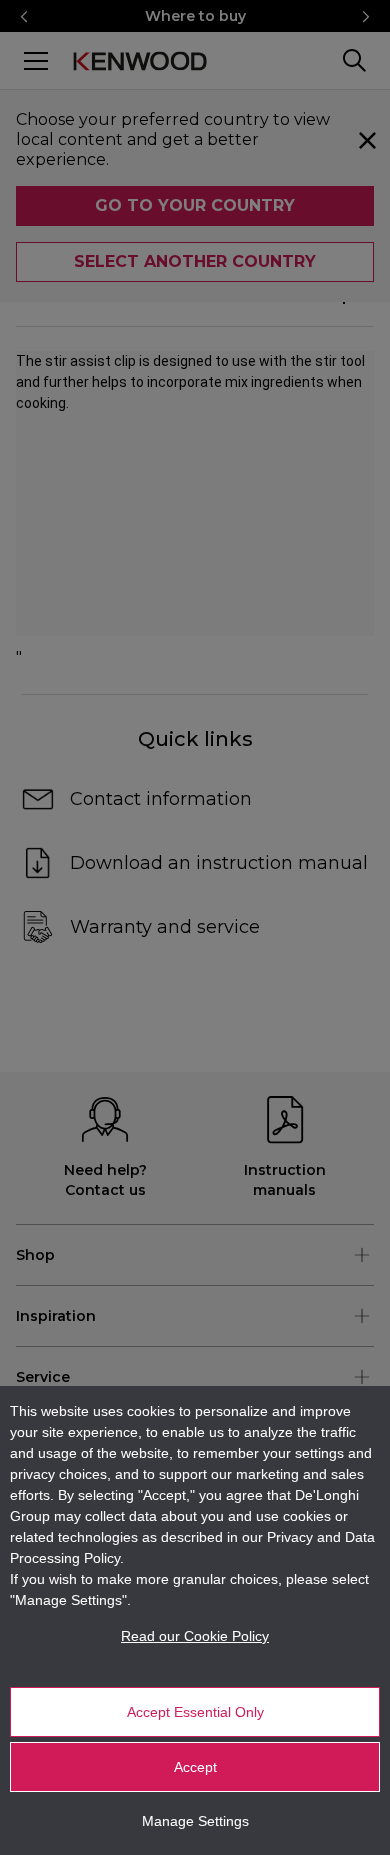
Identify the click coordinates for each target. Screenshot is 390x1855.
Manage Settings (195, 1821)
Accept (195, 1767)
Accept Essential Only (195, 1712)
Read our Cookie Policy (195, 1636)
